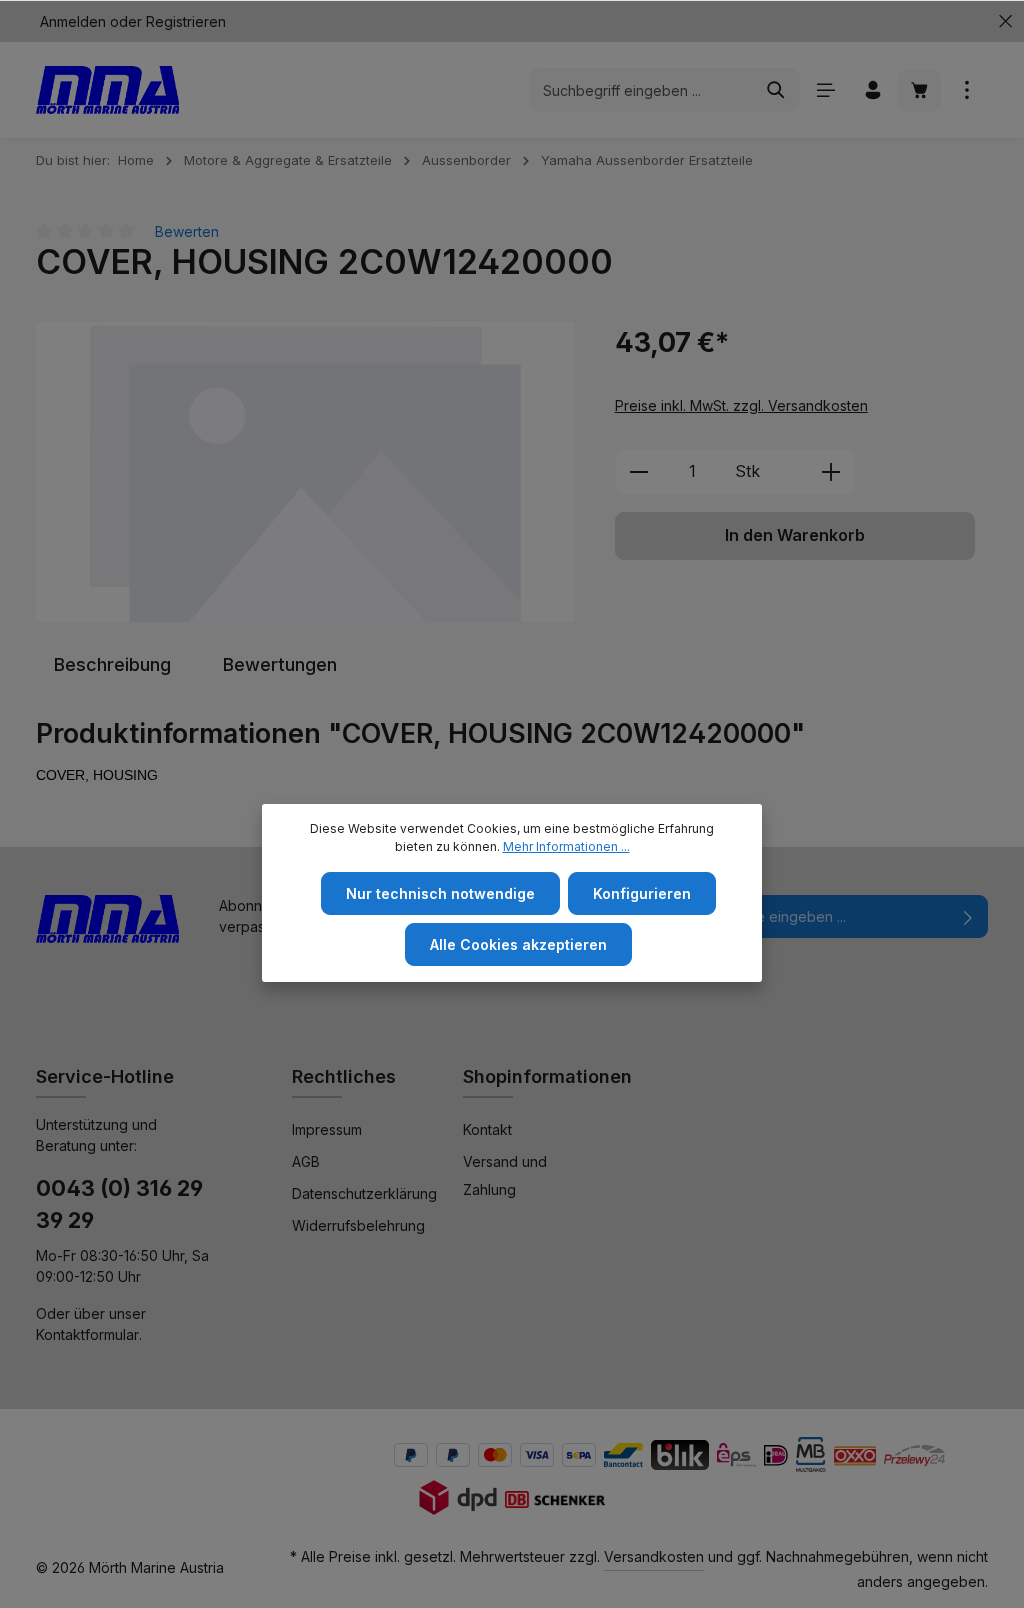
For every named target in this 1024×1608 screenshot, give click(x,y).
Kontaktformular (87, 1334)
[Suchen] (776, 90)
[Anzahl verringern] (638, 472)
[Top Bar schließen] (1005, 21)
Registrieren (186, 21)
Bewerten (187, 231)
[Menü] (825, 90)
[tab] (112, 664)
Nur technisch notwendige (440, 893)
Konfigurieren (642, 893)
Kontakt (487, 1129)
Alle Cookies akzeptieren (518, 944)
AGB (306, 1161)
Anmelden (73, 21)
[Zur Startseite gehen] (107, 90)
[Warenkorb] (919, 90)
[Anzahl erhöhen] (831, 472)
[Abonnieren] (968, 916)
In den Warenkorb (795, 535)
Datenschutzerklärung (364, 1193)
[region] (305, 472)
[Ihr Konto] (872, 90)
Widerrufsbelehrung (358, 1225)
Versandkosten (654, 1556)
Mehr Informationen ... (566, 846)
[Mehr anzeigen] (966, 90)
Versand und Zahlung (505, 1175)
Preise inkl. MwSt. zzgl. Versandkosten (741, 405)
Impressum (327, 1129)
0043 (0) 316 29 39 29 (119, 1204)
